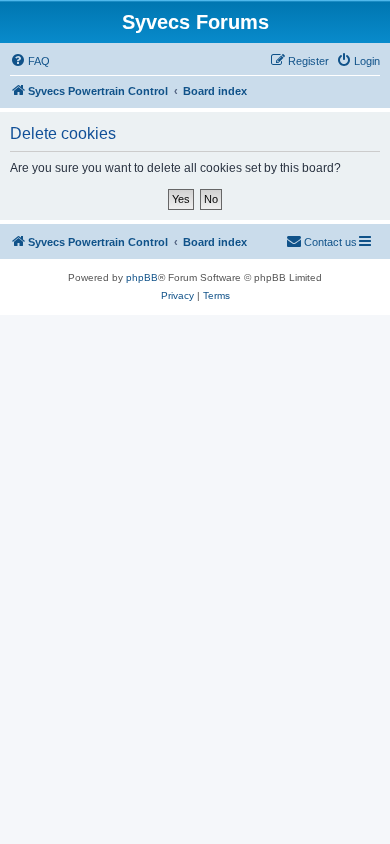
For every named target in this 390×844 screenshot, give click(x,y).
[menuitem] (30, 61)
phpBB (142, 277)
